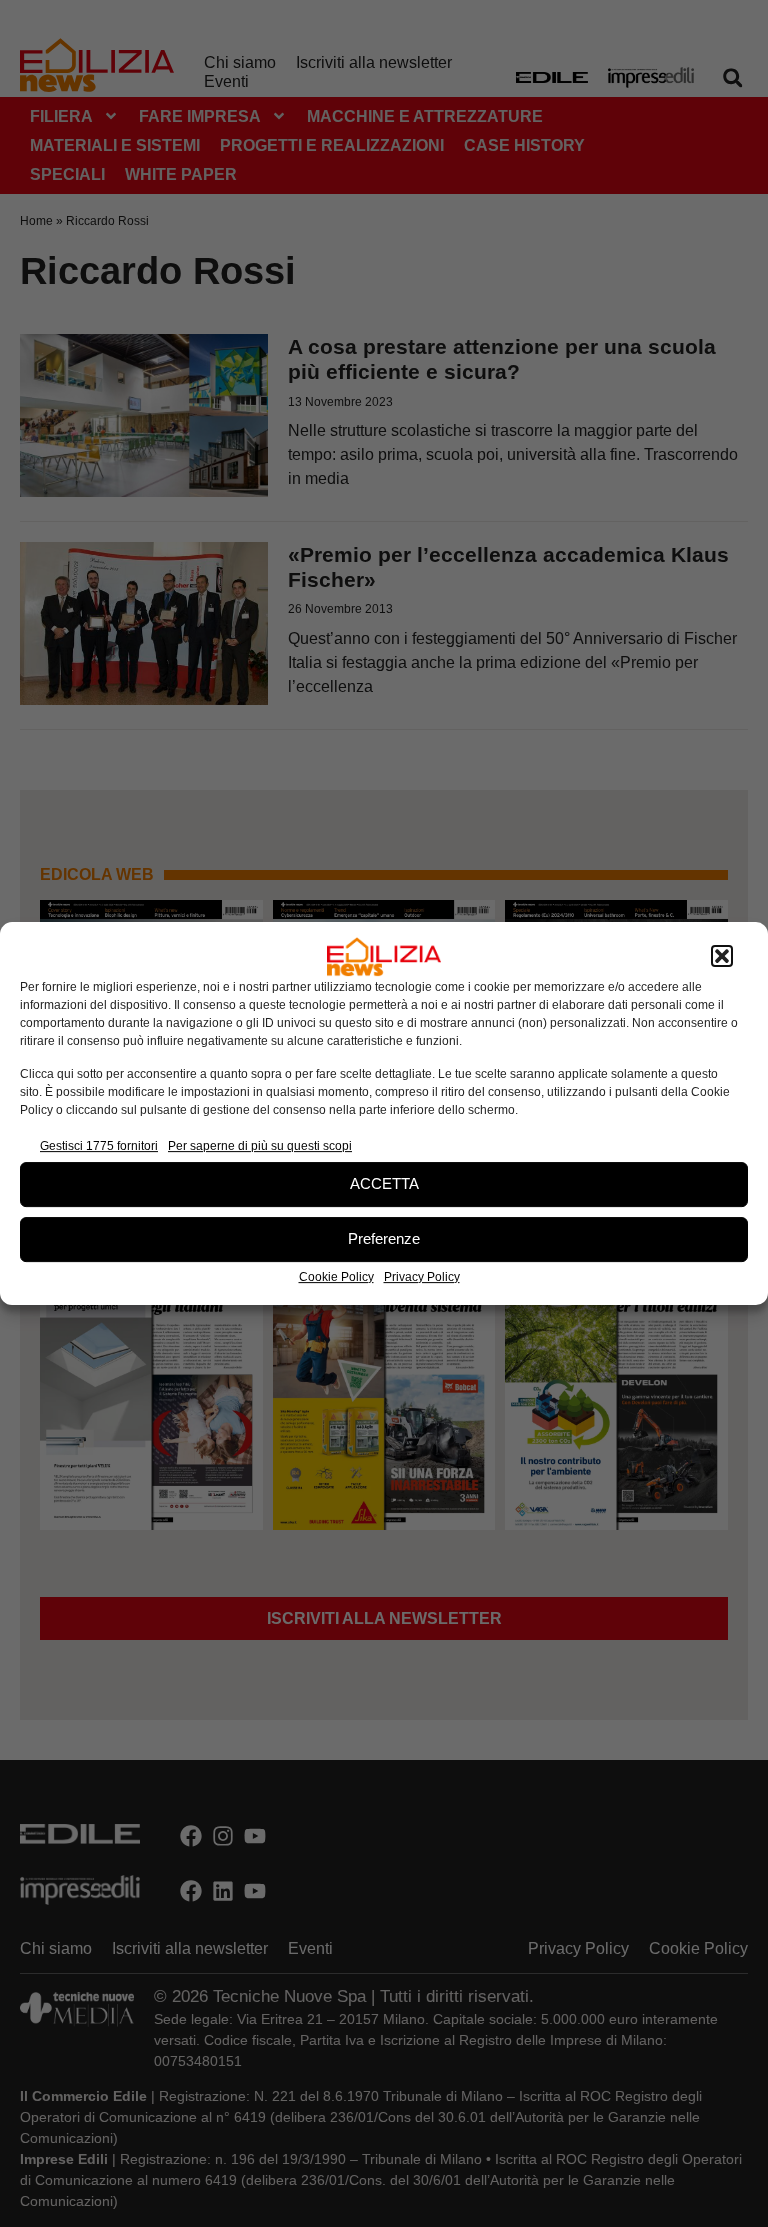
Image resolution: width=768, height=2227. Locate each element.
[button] (722, 957)
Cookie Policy (336, 1277)
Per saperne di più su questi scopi (260, 1146)
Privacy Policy (422, 1277)
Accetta (384, 1183)
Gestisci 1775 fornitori (99, 1146)
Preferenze (384, 1238)
